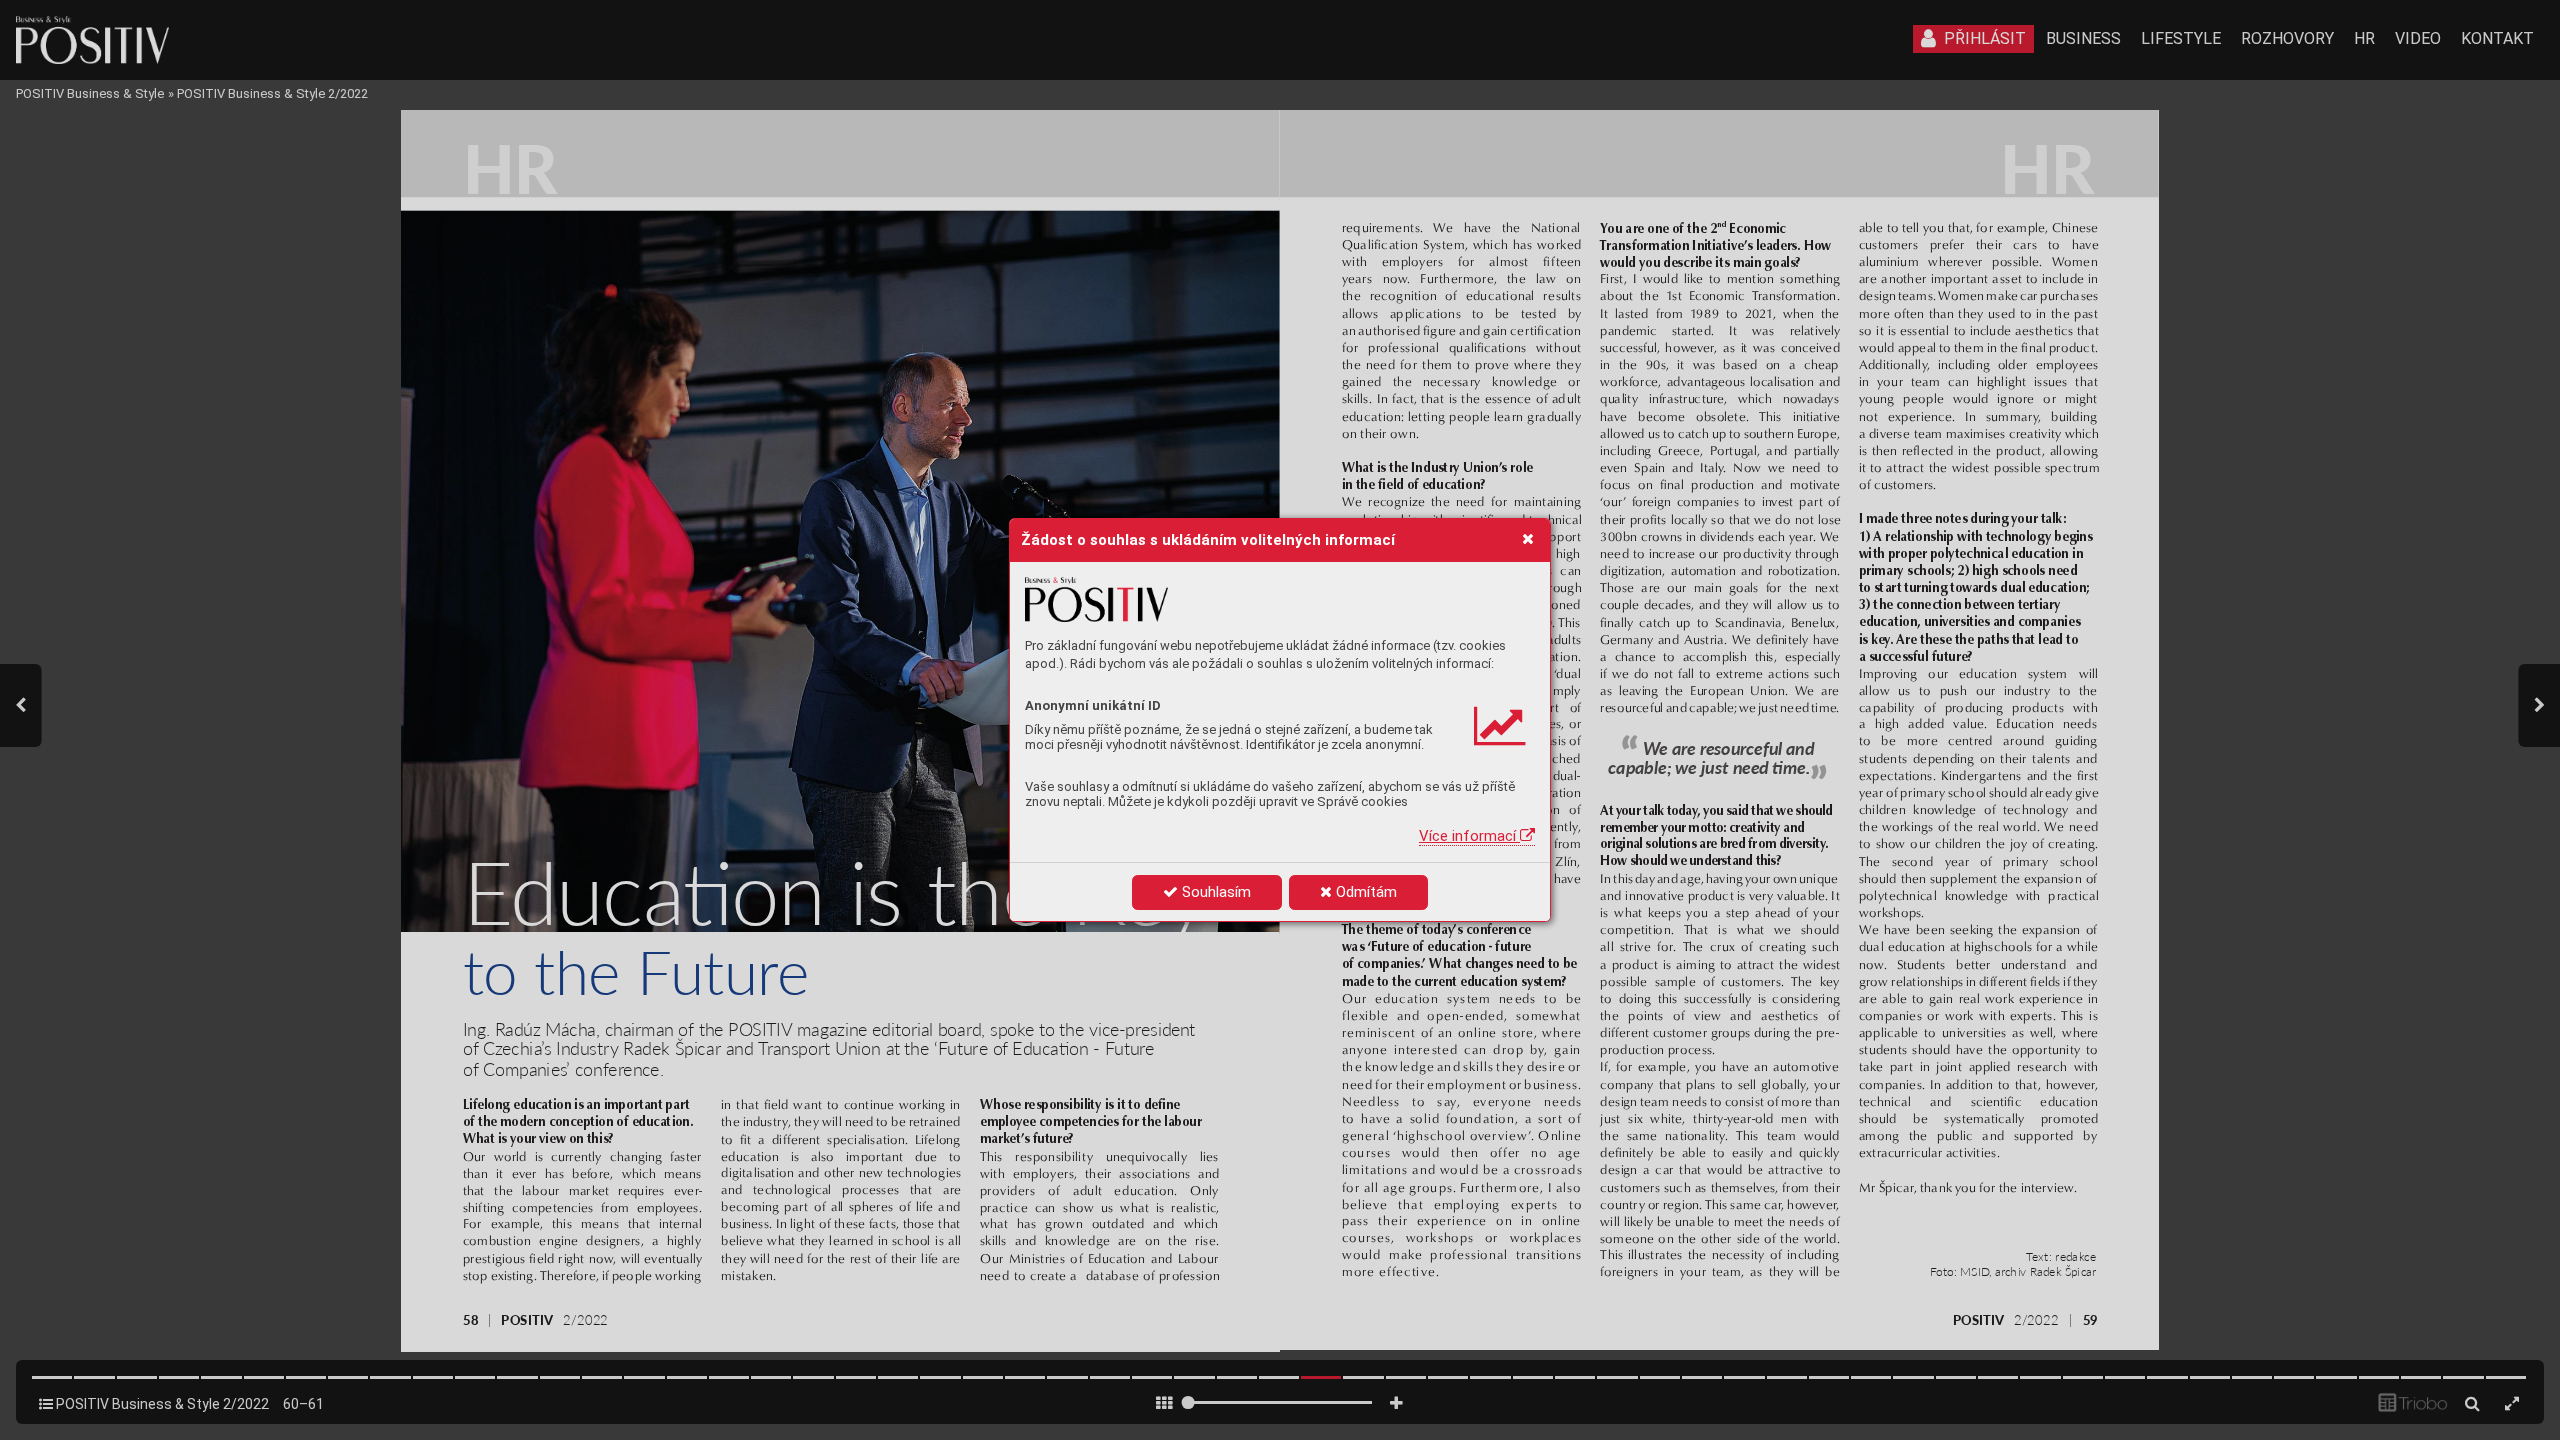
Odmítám (1364, 892)
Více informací (1469, 836)
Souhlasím (1214, 892)
